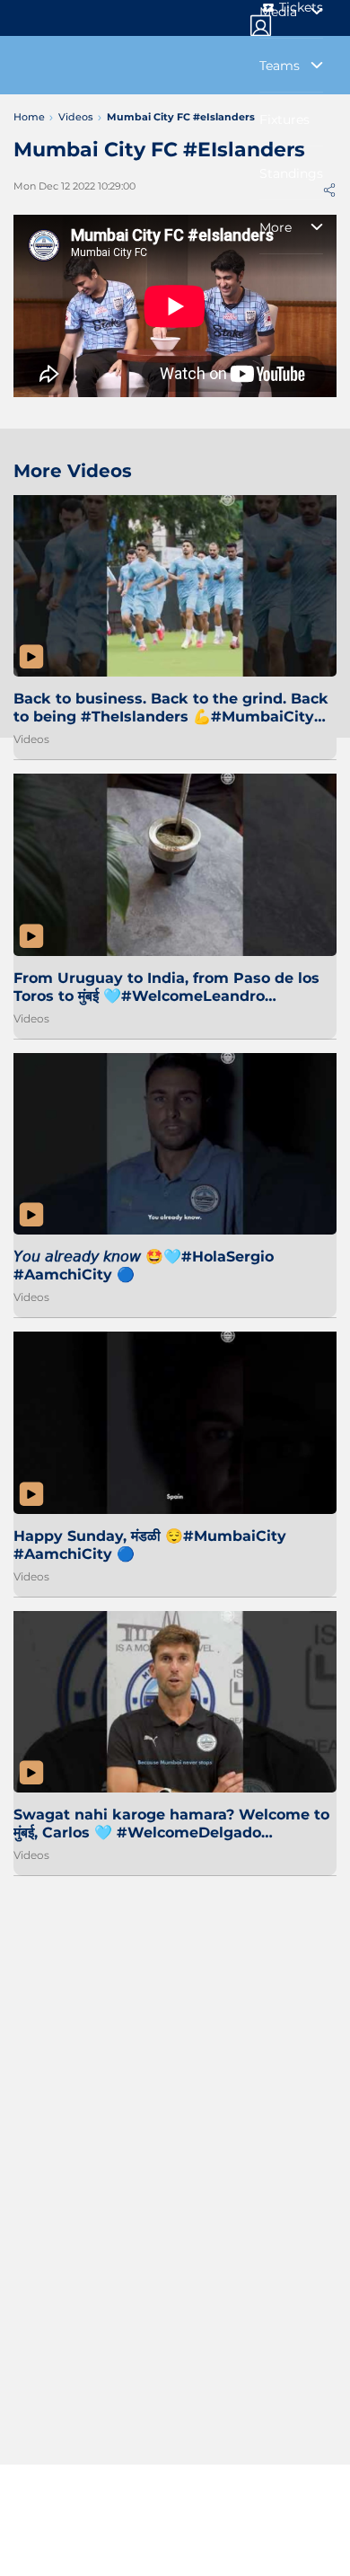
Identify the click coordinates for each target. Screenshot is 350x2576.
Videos (31, 739)
